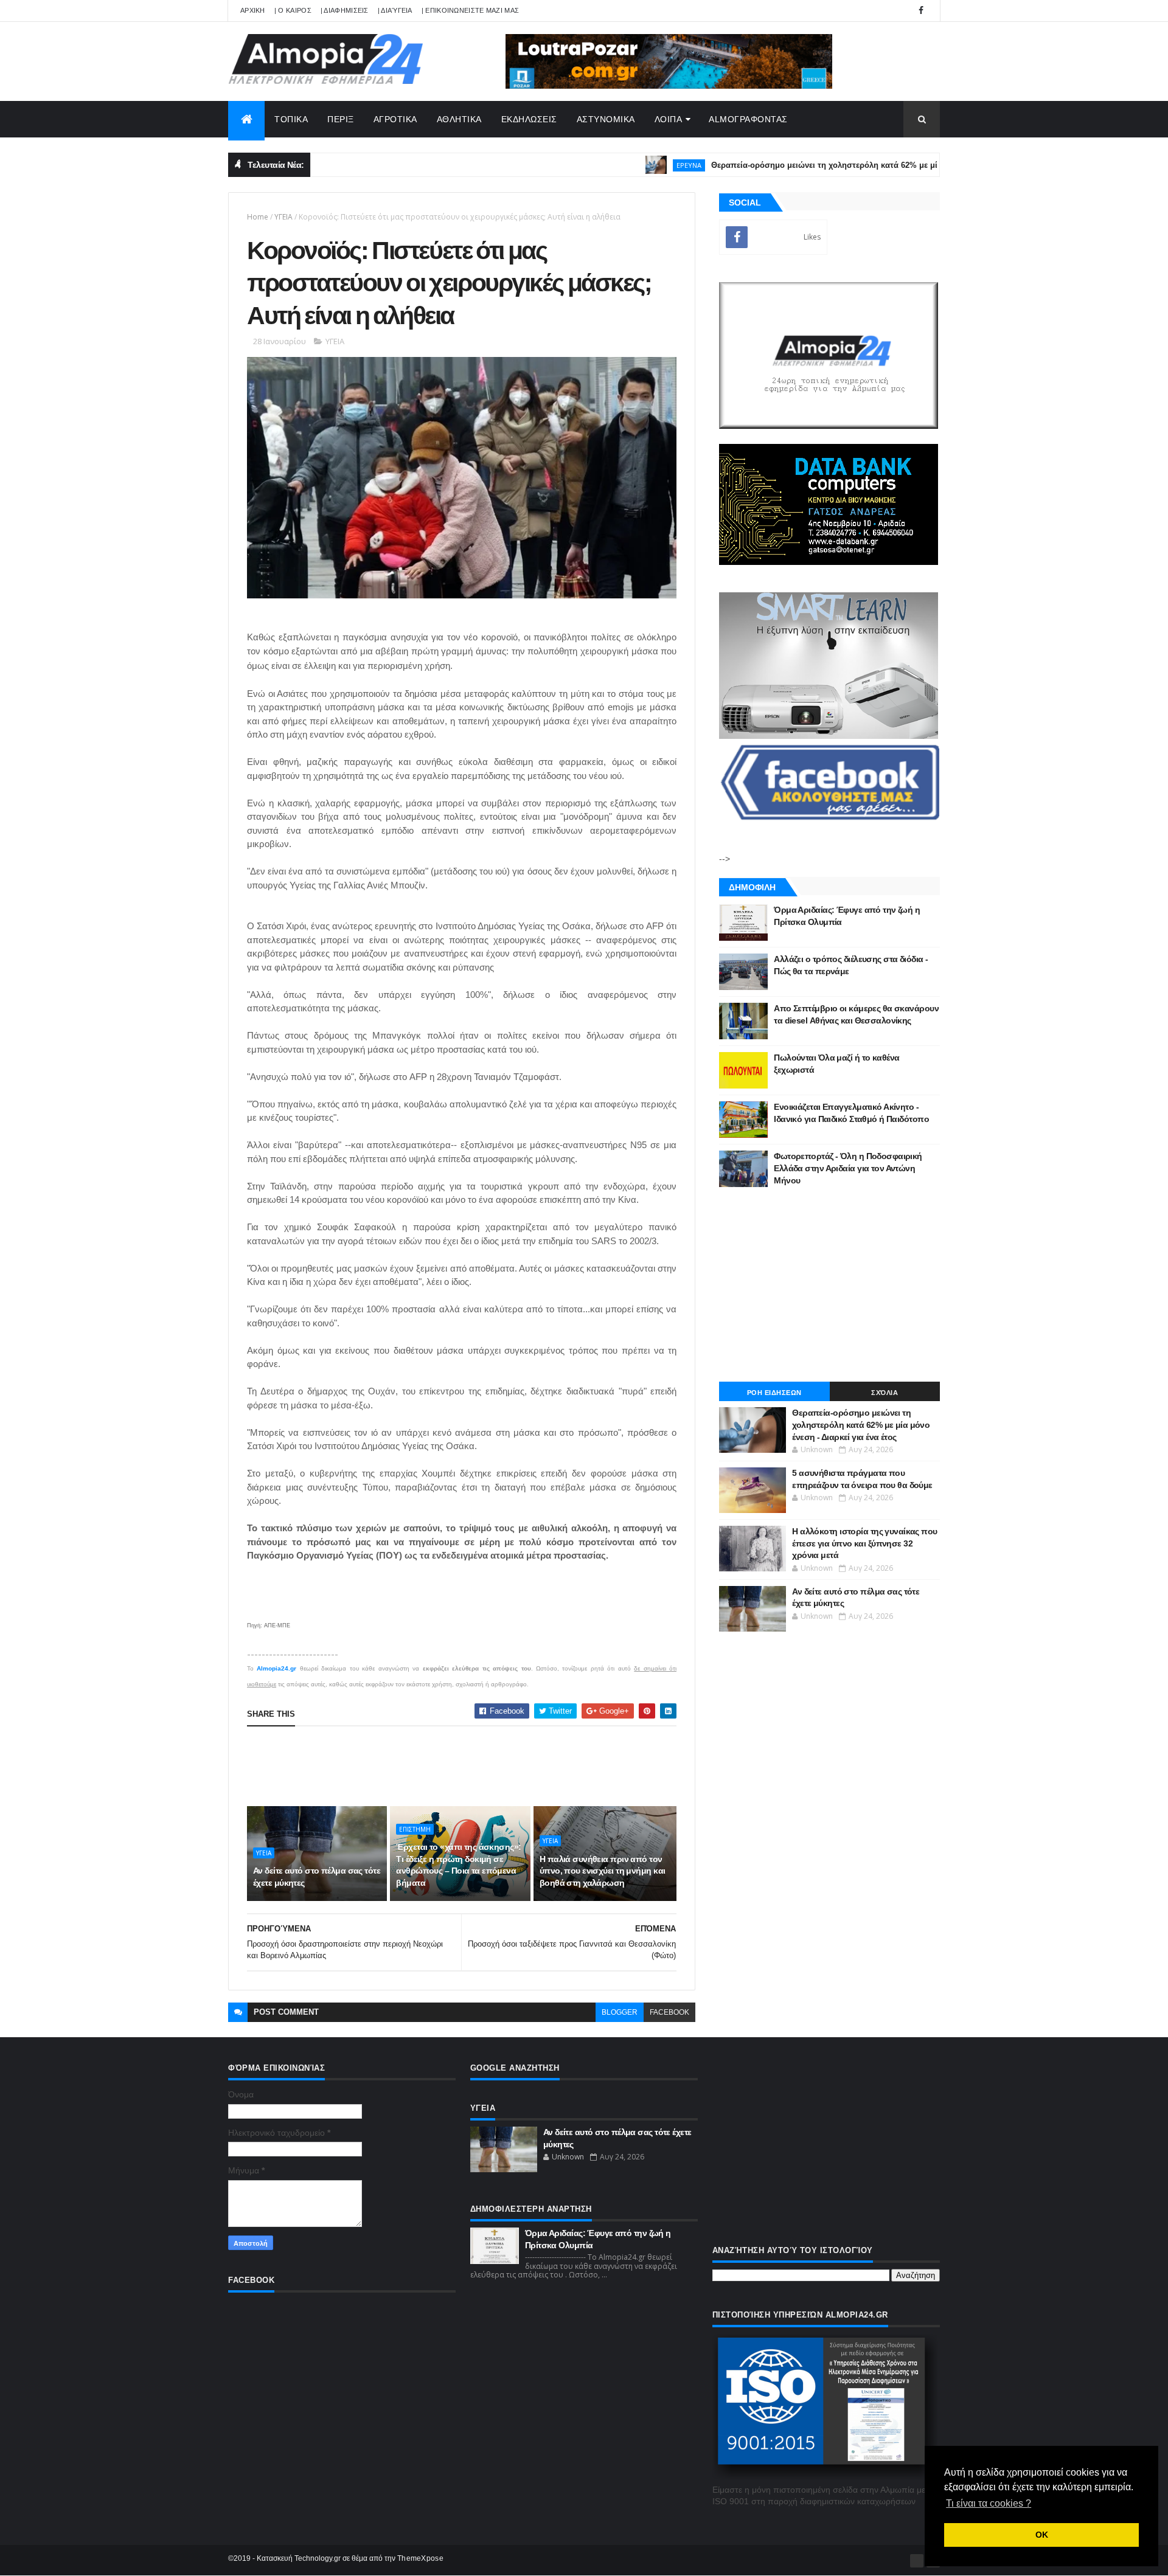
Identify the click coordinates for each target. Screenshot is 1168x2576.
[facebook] (921, 11)
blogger (620, 2012)
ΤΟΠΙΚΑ (291, 119)
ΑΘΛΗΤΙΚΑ (459, 119)
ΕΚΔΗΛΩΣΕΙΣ (529, 119)
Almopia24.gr (276, 1668)
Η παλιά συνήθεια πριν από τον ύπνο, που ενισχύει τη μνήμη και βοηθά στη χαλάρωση (603, 1871)
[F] (917, 2561)
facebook (669, 2012)
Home (258, 217)
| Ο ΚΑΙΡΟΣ (293, 10)
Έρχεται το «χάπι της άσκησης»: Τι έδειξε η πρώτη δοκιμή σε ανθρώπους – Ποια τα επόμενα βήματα (458, 1865)
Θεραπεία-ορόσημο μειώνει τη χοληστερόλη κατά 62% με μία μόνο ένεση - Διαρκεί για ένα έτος (830, 165)
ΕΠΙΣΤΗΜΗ (415, 1829)
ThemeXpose (420, 2558)
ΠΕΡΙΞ (341, 119)
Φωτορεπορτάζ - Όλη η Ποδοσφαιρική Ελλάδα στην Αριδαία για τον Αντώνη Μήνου (848, 1168)
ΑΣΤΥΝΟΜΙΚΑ (606, 119)
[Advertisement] (468, 1766)
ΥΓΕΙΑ (283, 217)
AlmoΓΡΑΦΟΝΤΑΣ (748, 119)
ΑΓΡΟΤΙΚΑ (395, 119)
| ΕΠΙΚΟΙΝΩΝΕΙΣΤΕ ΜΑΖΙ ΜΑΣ (471, 10)
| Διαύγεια (395, 10)
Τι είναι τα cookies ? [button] (989, 2503)
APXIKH (253, 10)
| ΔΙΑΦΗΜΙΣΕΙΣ (345, 10)
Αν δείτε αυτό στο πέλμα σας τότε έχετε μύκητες (317, 1877)
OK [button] (1042, 2535)
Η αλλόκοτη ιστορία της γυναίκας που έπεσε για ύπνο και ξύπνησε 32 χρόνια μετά (864, 1543)
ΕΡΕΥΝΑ (627, 165)
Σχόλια (885, 1393)
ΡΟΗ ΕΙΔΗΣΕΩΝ (774, 1393)
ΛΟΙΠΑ (669, 119)
